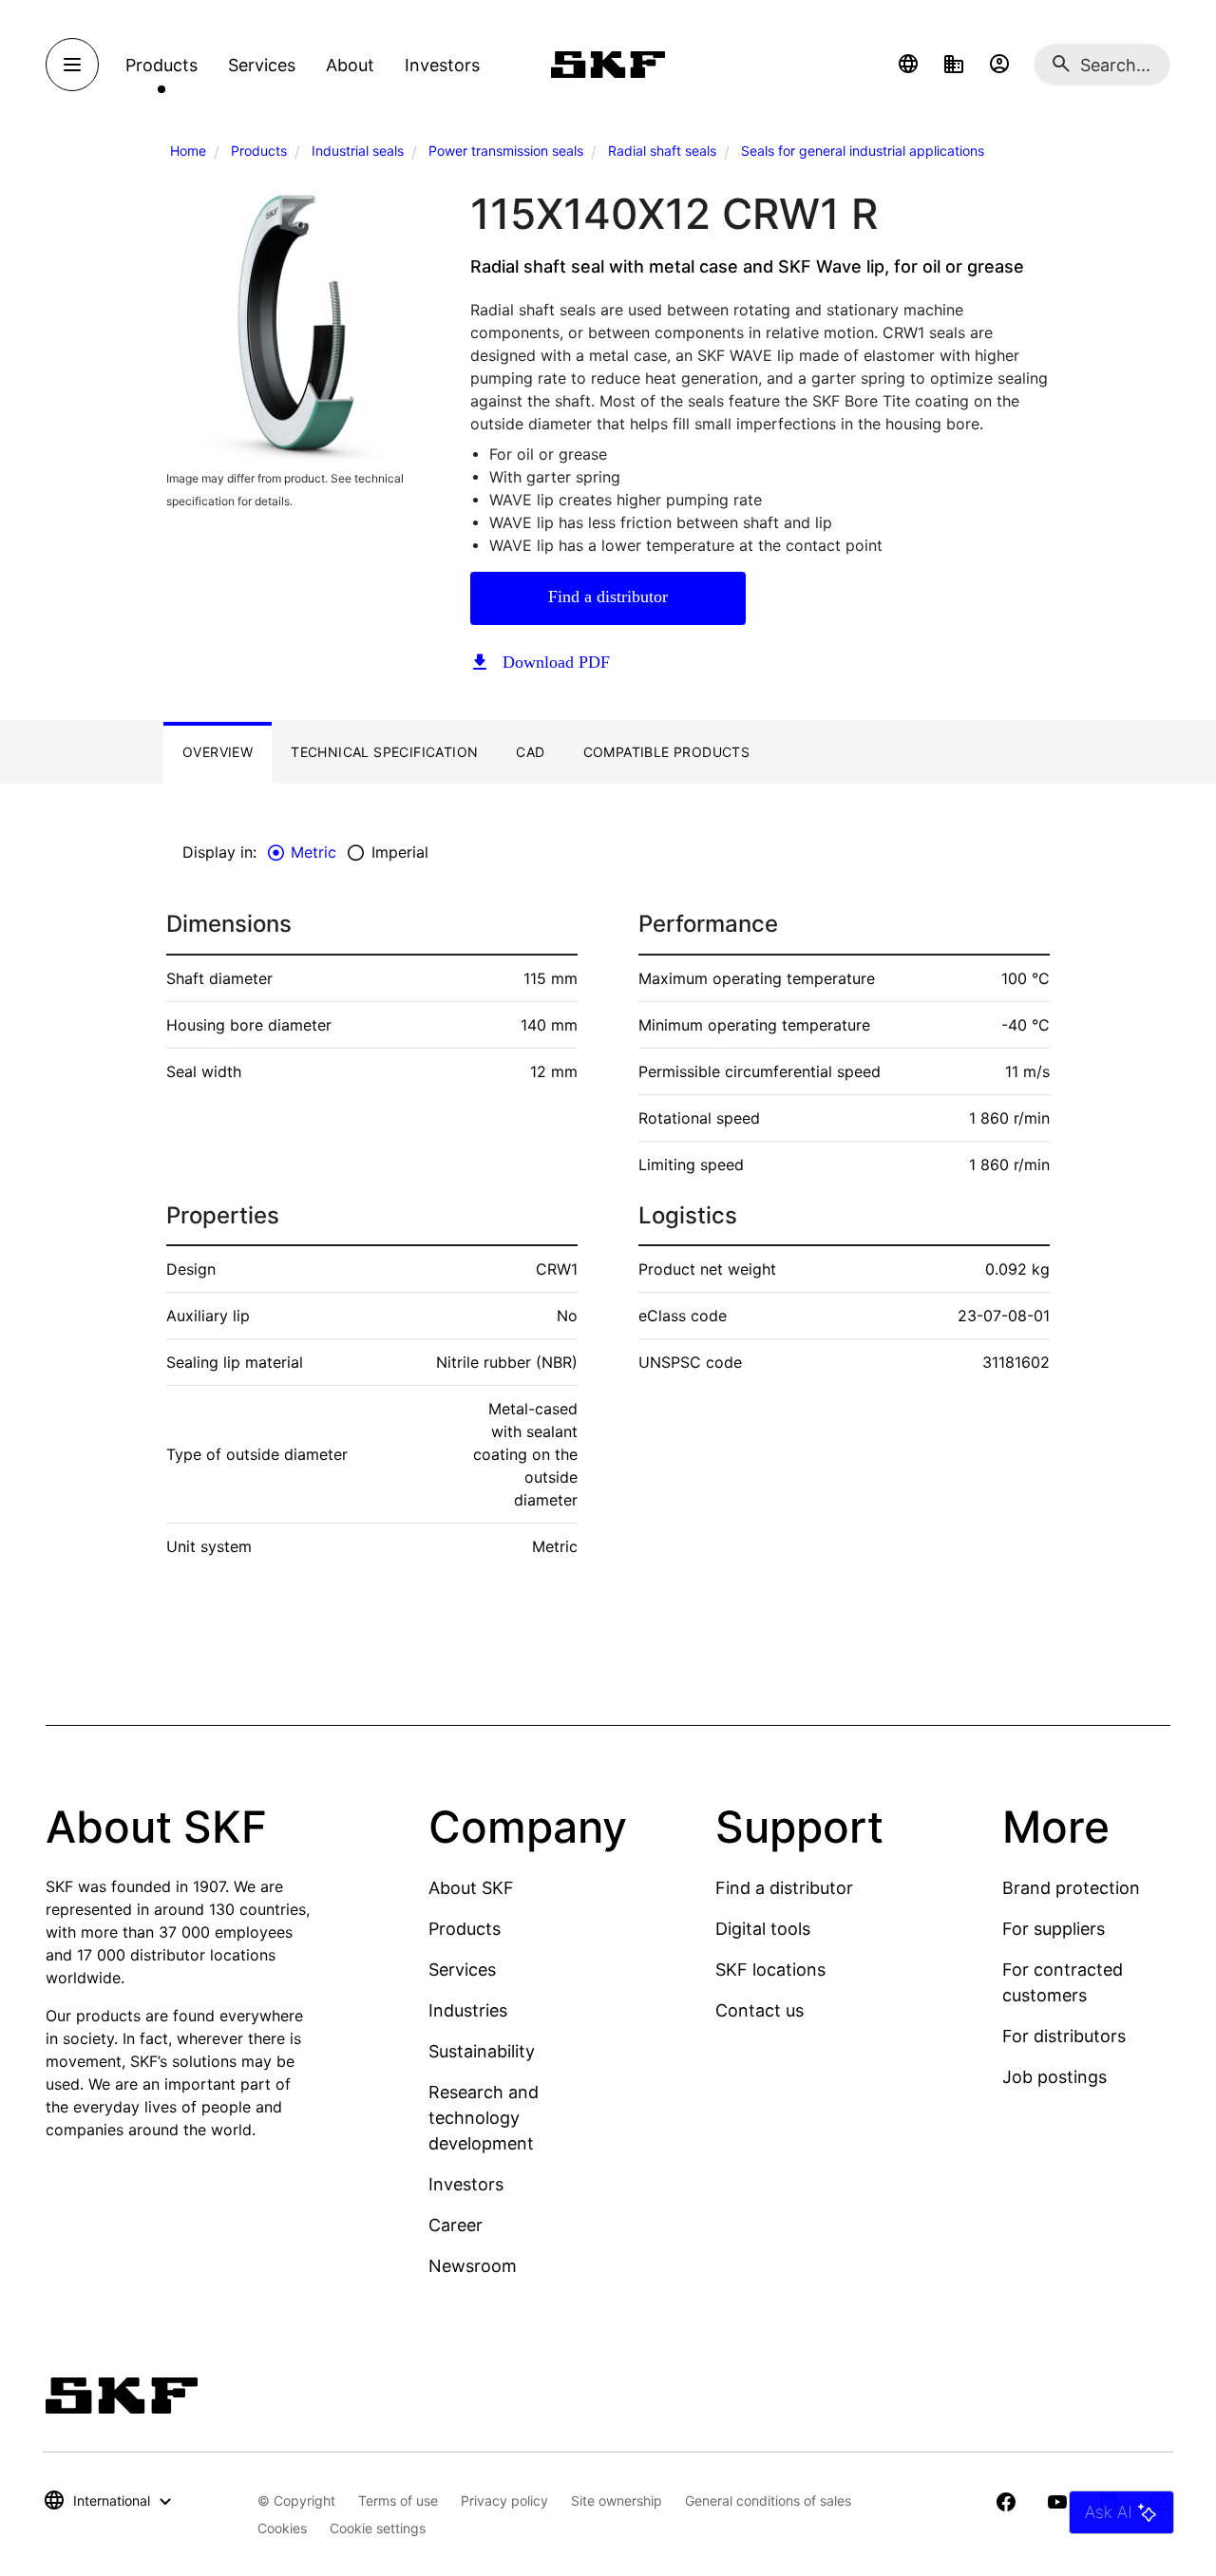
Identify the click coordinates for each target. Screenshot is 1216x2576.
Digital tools (763, 1929)
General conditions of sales (768, 2500)
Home (188, 151)
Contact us (760, 2010)
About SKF (471, 1888)
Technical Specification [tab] (384, 752)
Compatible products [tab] (667, 752)
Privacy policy (504, 2500)
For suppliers (1054, 1929)
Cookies (282, 2528)
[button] (908, 65)
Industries (468, 2010)
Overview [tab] (218, 752)
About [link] (350, 65)
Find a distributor (608, 597)
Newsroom (473, 2266)
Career (456, 2225)
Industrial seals (358, 151)
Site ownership (617, 2500)
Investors (466, 2184)
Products (259, 151)
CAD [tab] (530, 752)
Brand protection (1071, 1888)
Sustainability (482, 2051)
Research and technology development (484, 2118)
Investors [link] (442, 65)
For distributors (1064, 2036)
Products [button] (161, 65)
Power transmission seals (506, 151)
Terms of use (398, 2500)
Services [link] (262, 65)
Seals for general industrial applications (863, 151)
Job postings (1054, 2077)
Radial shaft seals (662, 151)
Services (462, 1970)
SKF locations (770, 1970)
